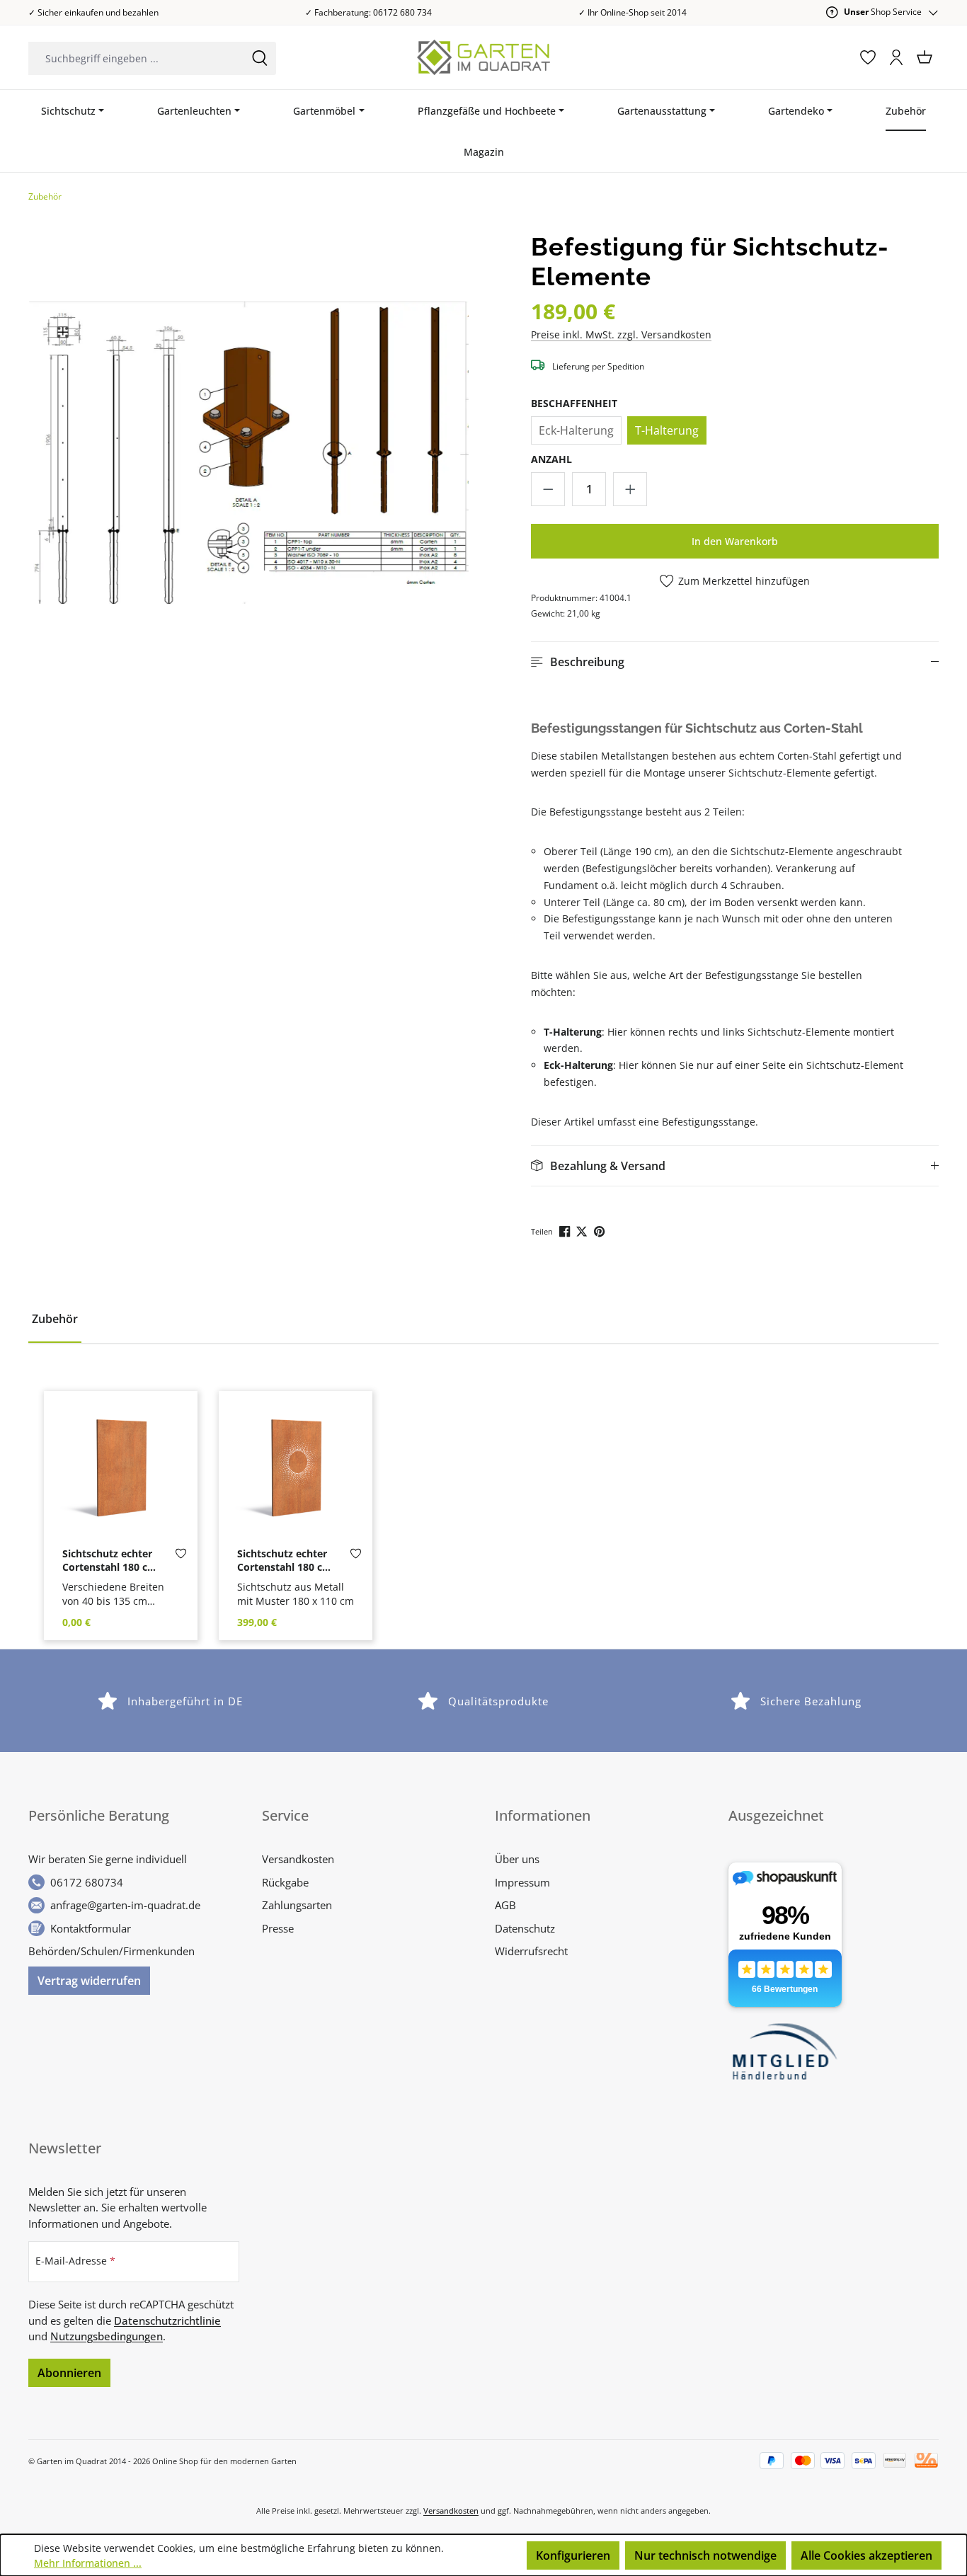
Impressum (522, 1882)
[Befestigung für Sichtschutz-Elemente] (249, 453)
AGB (505, 1905)
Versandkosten (298, 1859)
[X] (583, 1231)
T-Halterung (667, 430)
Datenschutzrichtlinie (167, 2320)
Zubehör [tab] (55, 1319)
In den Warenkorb (735, 541)
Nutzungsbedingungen (107, 2336)
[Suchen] (260, 58)
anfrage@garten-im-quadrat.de (125, 1905)
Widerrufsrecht (531, 1951)
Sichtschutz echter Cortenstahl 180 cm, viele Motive (286, 1561)
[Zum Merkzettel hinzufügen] (181, 1557)
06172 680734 (87, 1882)
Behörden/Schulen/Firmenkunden (111, 1951)
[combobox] (136, 58)
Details (121, 1526)
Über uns (517, 1859)
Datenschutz (525, 1928)
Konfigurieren (573, 2555)
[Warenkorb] (925, 57)
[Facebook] (566, 1231)
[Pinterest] (601, 1231)
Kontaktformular (91, 1928)
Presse (278, 1928)
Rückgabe (285, 1882)
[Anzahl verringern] (548, 489)
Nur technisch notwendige (705, 2555)
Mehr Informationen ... (88, 2563)
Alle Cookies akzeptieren (866, 2555)
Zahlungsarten (297, 1905)
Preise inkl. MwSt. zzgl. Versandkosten (621, 334)
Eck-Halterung (576, 430)
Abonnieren (69, 2373)
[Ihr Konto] (896, 57)
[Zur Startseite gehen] (484, 57)
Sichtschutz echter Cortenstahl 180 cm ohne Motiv (110, 1561)
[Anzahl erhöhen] (630, 489)
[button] (735, 662)
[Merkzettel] (868, 57)
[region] (249, 452)
